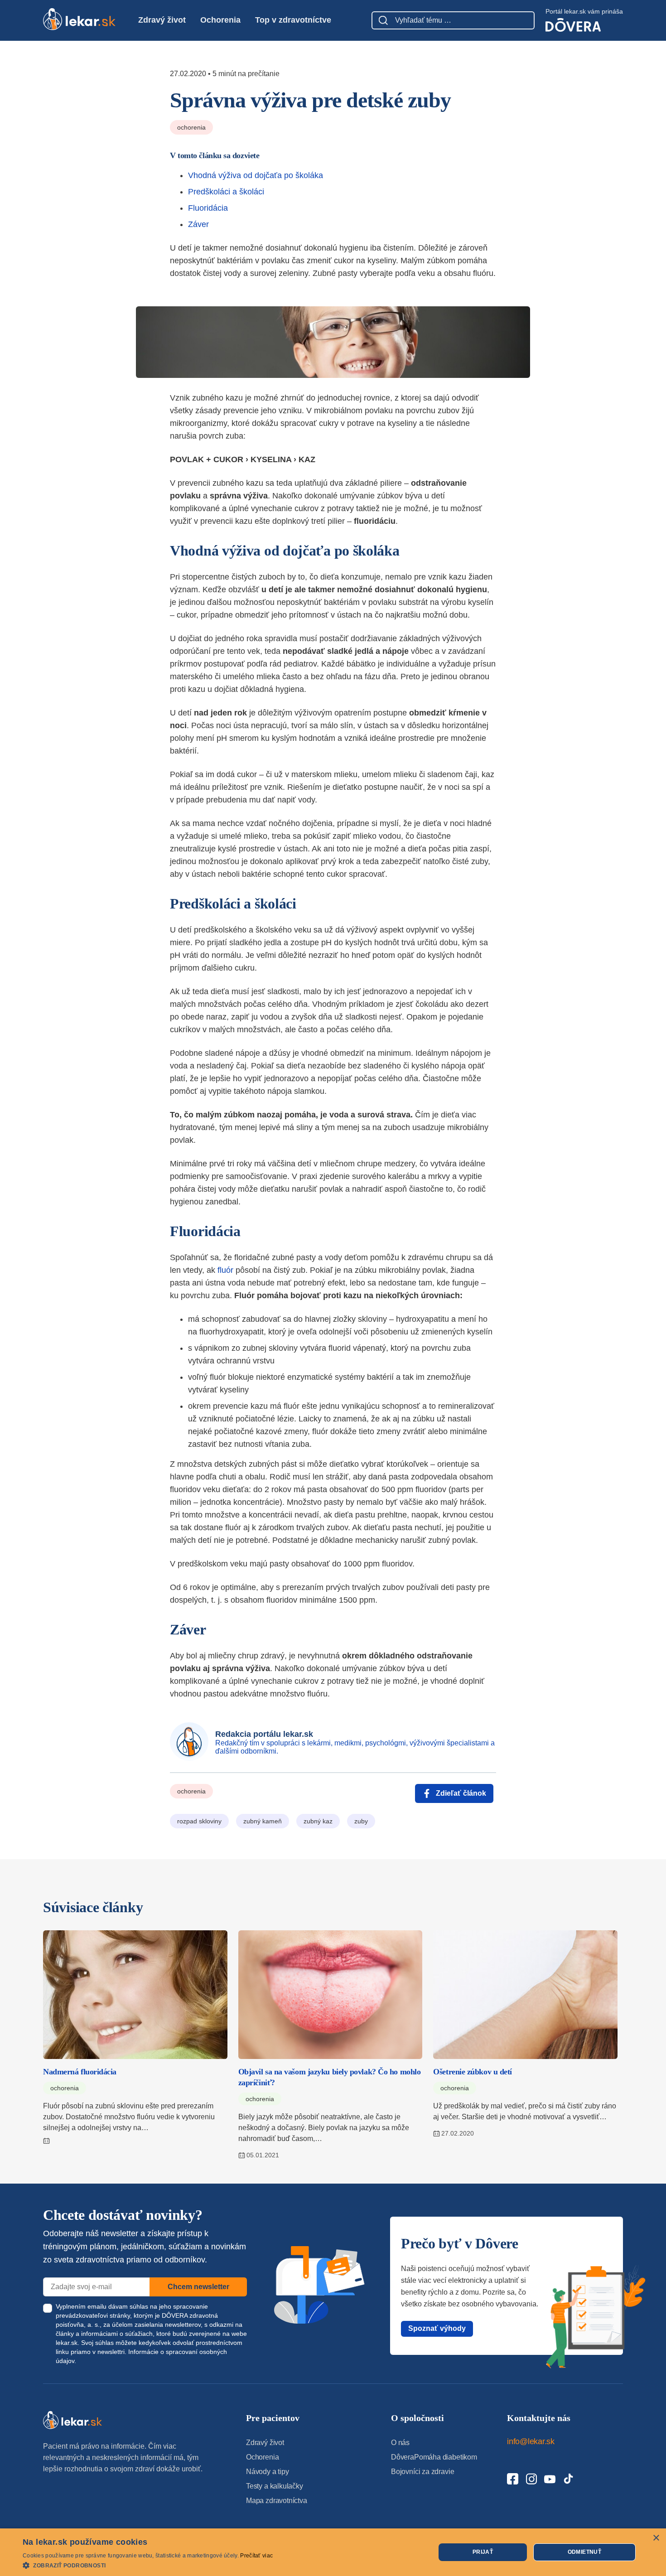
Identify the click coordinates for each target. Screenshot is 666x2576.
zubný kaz (318, 1821)
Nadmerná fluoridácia (80, 2072)
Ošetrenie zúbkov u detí (473, 2072)
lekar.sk (67, 2343)
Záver (198, 224)
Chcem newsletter (198, 2287)
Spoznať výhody (437, 2328)
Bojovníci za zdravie (422, 2472)
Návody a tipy (268, 2472)
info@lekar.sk (531, 2441)
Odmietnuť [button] (585, 2552)
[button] (148, 2565)
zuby (361, 1821)
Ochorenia (220, 20)
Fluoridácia (208, 208)
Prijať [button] (483, 2552)
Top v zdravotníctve (293, 20)
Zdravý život (162, 20)
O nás (400, 2443)
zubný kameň (263, 1821)
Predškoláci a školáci (226, 192)
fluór (225, 1270)
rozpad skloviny (199, 1821)
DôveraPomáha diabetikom (434, 2457)
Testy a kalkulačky (275, 2486)
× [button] (656, 2538)
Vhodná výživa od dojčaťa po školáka (256, 175)
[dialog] (333, 2552)
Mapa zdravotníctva (277, 2501)
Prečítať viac (256, 2556)
